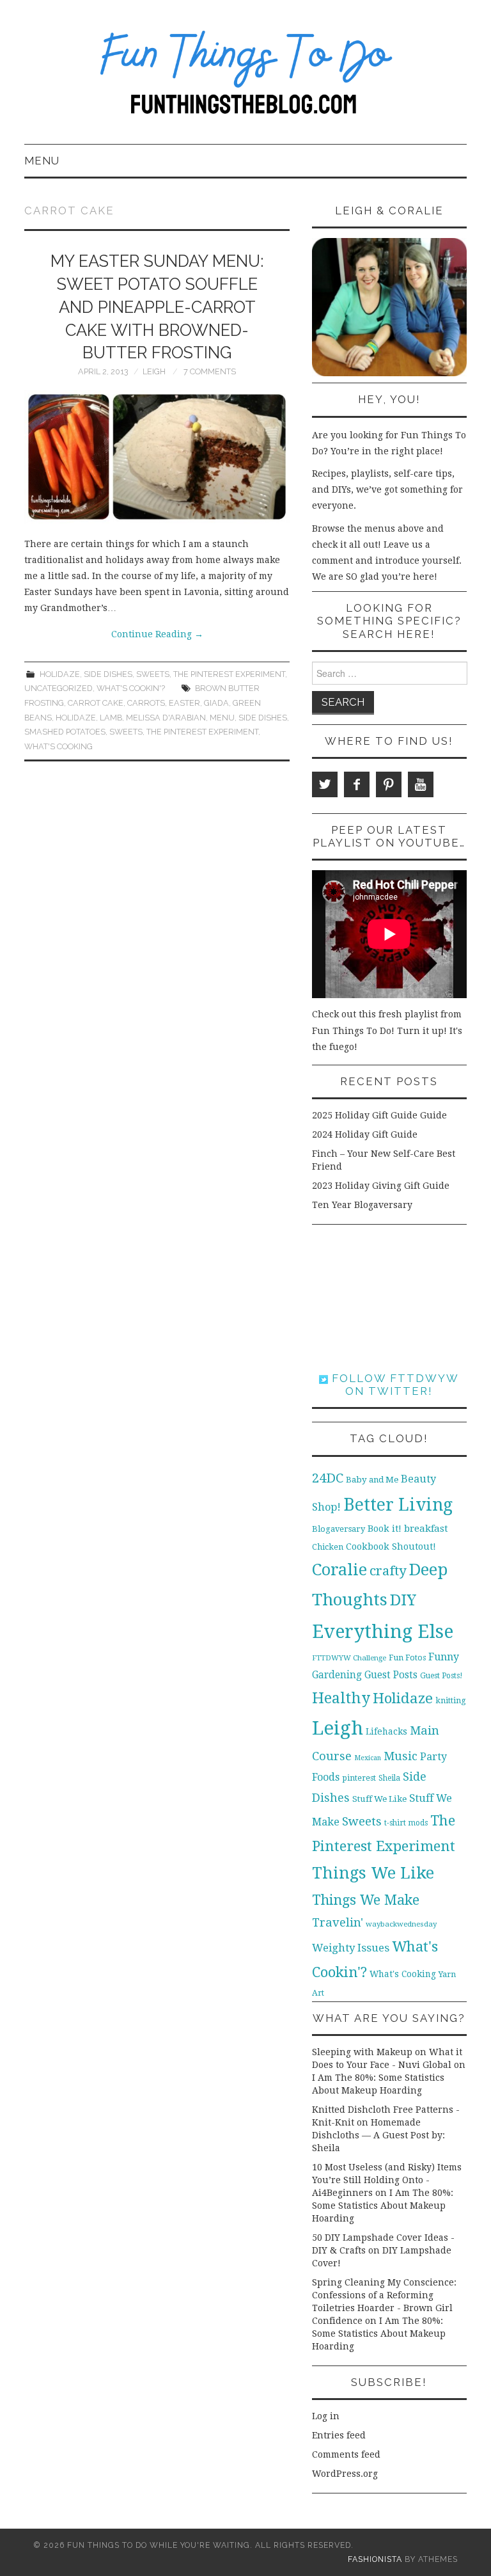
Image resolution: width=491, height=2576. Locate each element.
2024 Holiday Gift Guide (365, 1134)
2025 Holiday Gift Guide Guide (379, 1115)
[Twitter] (325, 784)
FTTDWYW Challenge (349, 1658)
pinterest (359, 1778)
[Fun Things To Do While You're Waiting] (245, 77)
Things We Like (373, 1873)
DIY (403, 1600)
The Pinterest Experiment (229, 674)
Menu (42, 161)
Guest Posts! (441, 1676)
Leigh (154, 371)
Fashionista (375, 2559)
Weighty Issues (351, 1948)
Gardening (337, 1675)
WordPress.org (345, 2474)
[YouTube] (421, 784)
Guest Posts (391, 1675)
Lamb (111, 718)
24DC (328, 1478)
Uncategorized (58, 688)
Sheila (389, 1778)
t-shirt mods (406, 1823)
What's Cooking (58, 746)
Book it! (385, 1529)
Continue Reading (157, 634)
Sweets (153, 674)
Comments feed (346, 2454)
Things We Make (366, 1900)
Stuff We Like (379, 1799)
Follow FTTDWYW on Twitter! (394, 1385)
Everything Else (383, 1632)
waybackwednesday (401, 1924)
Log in (326, 2416)
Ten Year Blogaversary (362, 1205)
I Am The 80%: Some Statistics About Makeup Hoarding (383, 2206)
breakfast (426, 1529)
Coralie (339, 1570)
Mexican (368, 1758)
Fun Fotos (407, 1658)
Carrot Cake (96, 703)
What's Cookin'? (131, 688)
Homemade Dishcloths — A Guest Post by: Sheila (378, 2135)
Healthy (341, 1698)
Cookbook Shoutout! (391, 1546)
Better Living (398, 1505)
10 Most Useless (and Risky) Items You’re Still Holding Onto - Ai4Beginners (387, 2180)
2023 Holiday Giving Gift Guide (381, 1186)
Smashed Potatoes (65, 732)
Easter (184, 703)
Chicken (328, 1547)
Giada (216, 703)
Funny (444, 1657)
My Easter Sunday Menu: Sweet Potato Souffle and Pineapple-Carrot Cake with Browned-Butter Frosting (157, 307)
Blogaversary (339, 1529)
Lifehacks (386, 1731)
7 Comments (210, 371)
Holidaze (60, 674)
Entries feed (339, 2435)
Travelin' (338, 1922)
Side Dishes (108, 674)
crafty (388, 1571)
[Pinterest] (389, 784)
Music (401, 1756)
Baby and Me (372, 1480)
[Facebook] (357, 784)
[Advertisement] (389, 1298)
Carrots (146, 703)
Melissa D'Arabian (166, 718)
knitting (451, 1700)
